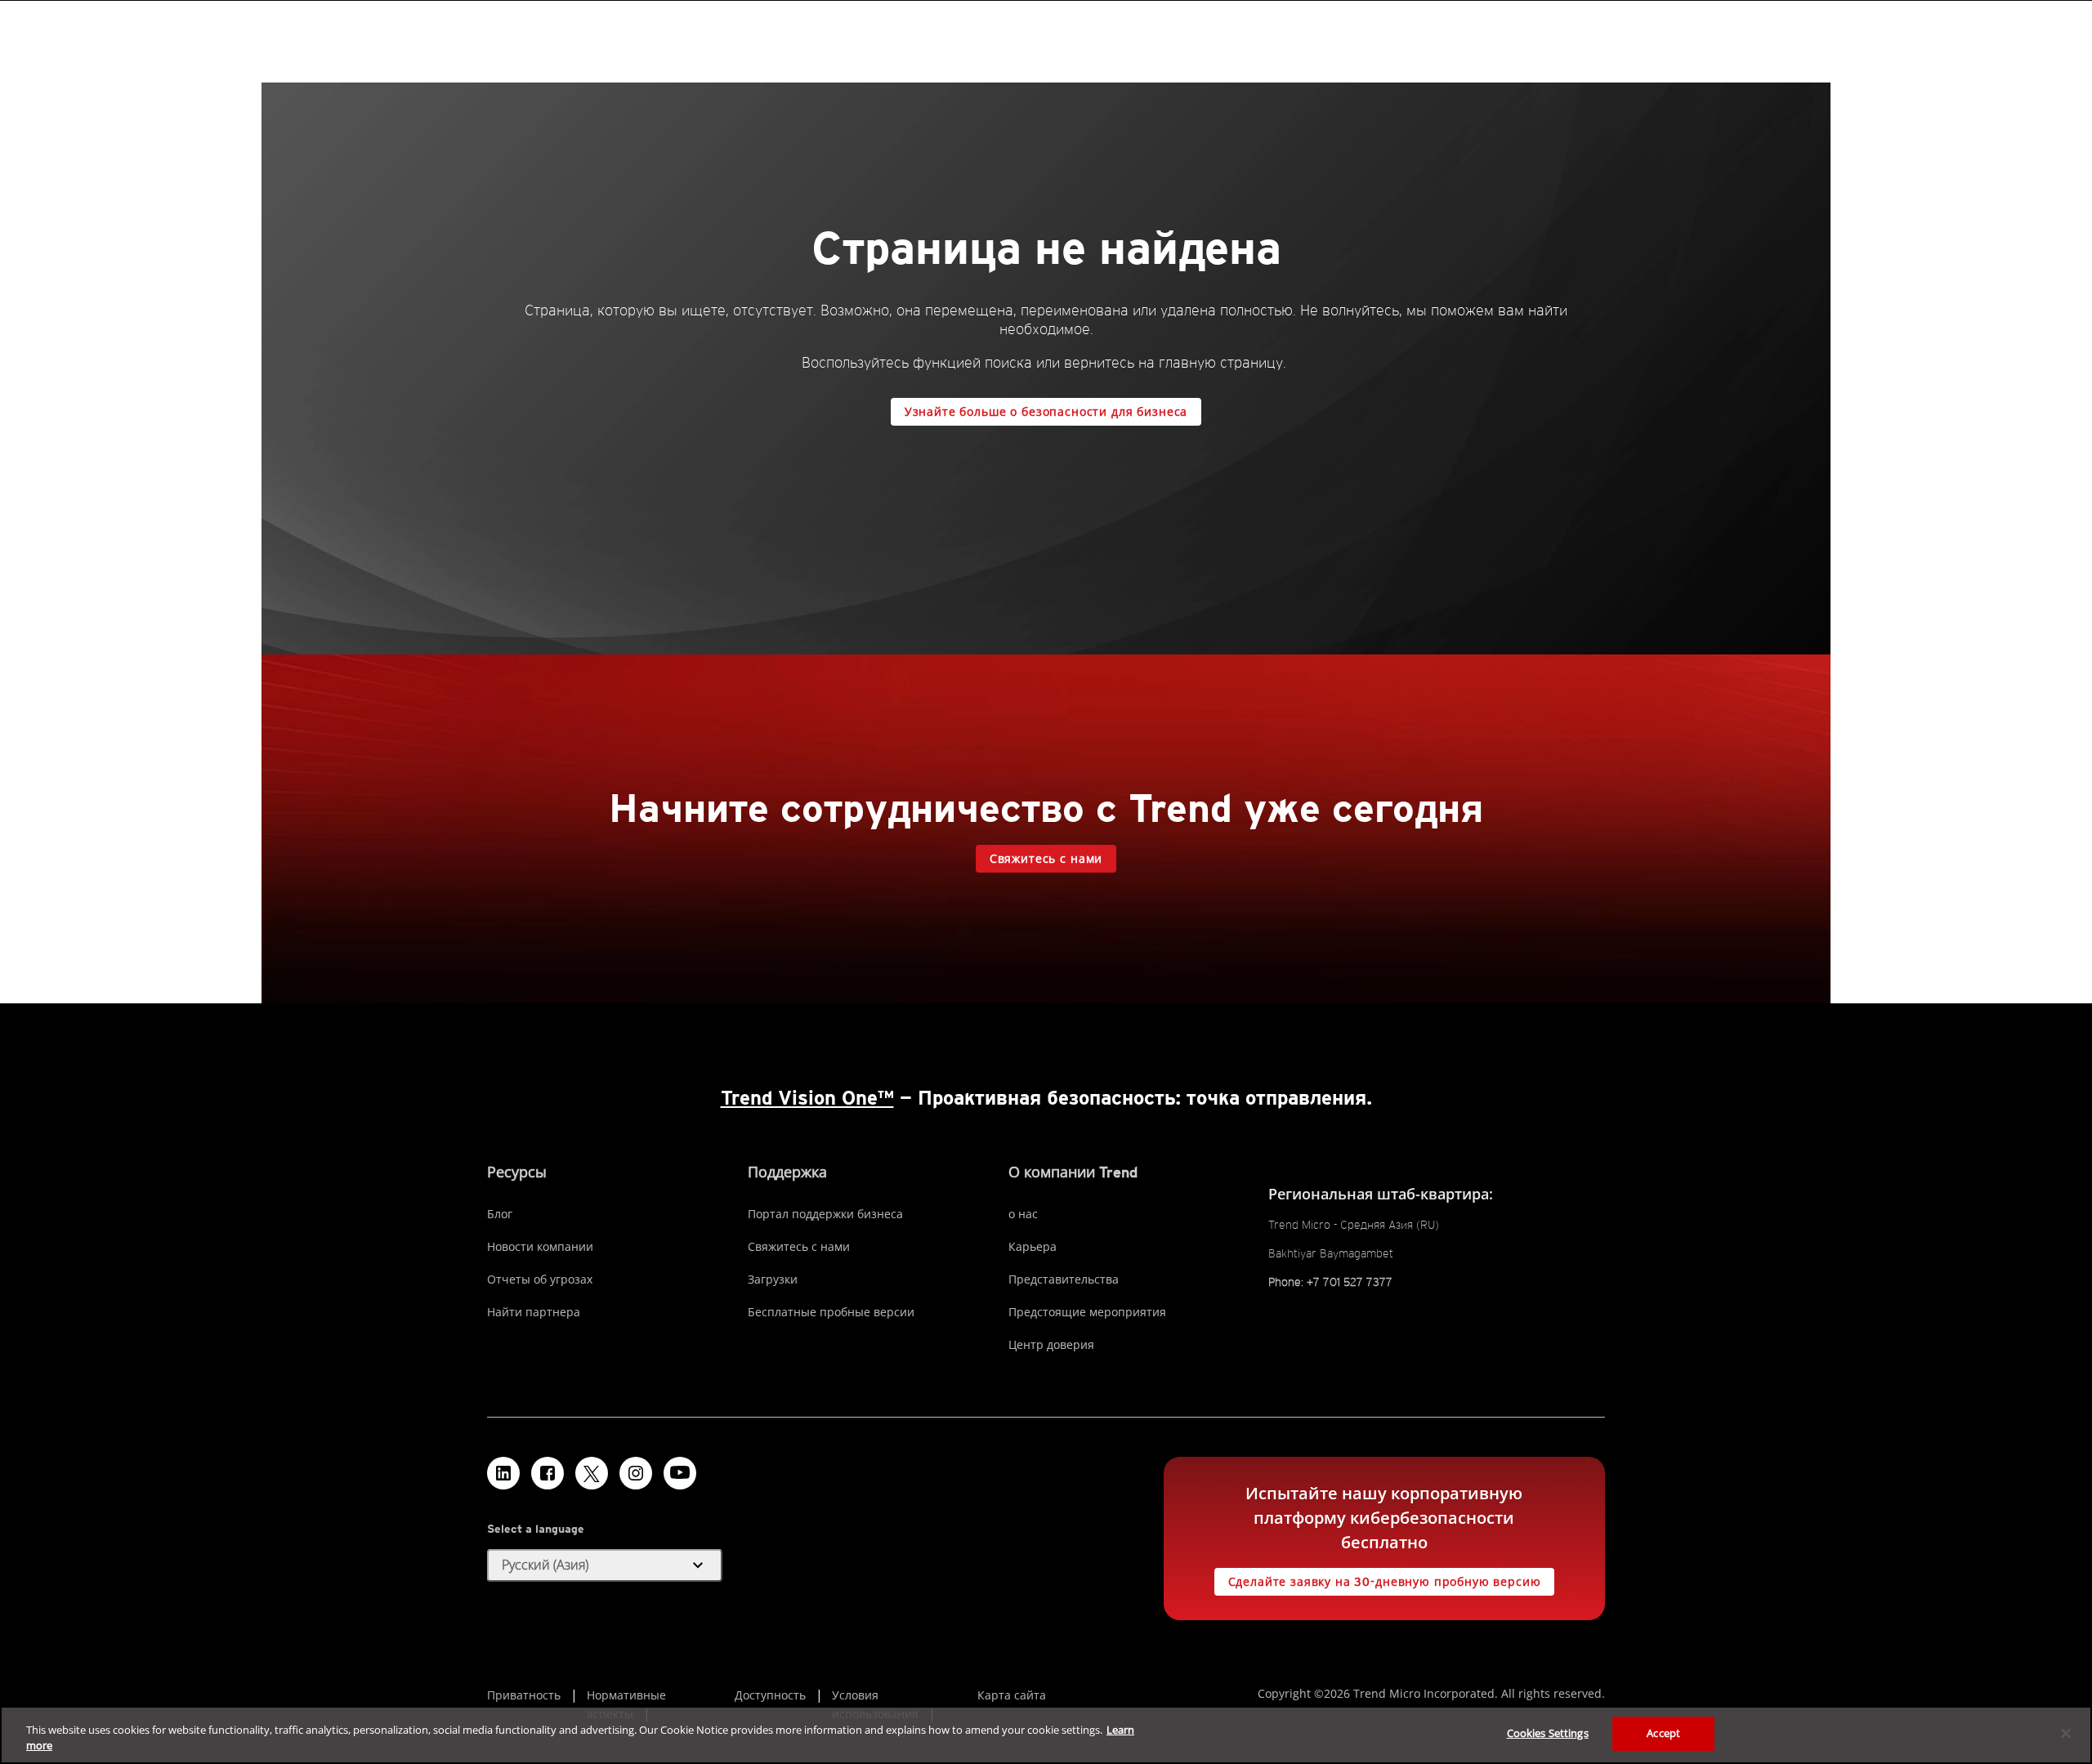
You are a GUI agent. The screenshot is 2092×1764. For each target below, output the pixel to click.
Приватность (524, 1695)
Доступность (770, 1695)
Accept (1663, 1733)
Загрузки (773, 1279)
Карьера (1033, 1246)
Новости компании (540, 1246)
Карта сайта (1012, 1695)
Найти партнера (534, 1312)
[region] (1046, 1735)
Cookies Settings (1548, 1733)
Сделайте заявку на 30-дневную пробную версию (1385, 1582)
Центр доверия (1051, 1344)
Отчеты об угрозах (540, 1279)
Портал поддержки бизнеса (825, 1214)
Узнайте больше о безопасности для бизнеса (1046, 412)
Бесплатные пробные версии (831, 1312)
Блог (500, 1214)
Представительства (1064, 1279)
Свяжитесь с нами (1046, 859)
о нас (1023, 1214)
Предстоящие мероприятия (1087, 1312)
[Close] (2066, 1733)
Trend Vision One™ (807, 1098)
